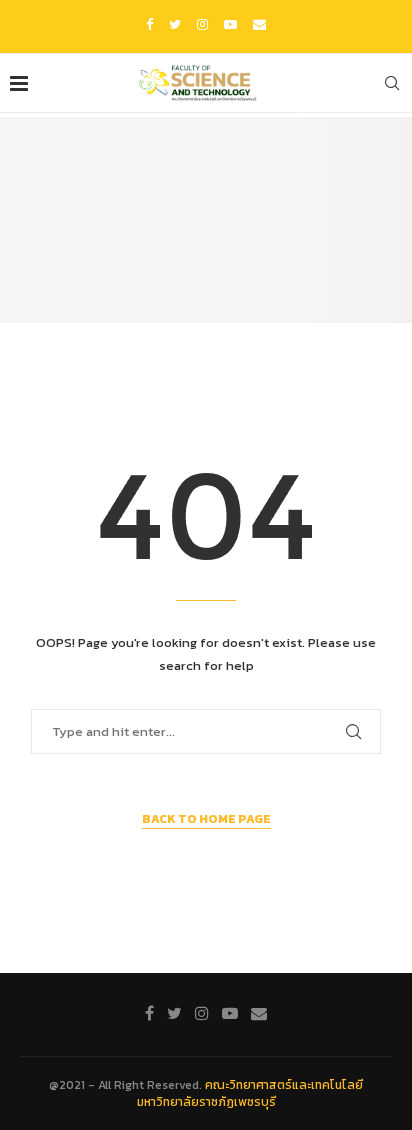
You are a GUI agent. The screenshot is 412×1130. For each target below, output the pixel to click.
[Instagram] (202, 24)
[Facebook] (149, 24)
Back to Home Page (206, 819)
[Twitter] (175, 24)
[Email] (259, 24)
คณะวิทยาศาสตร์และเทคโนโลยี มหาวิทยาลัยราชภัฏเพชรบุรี (250, 1093)
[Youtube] (230, 24)
